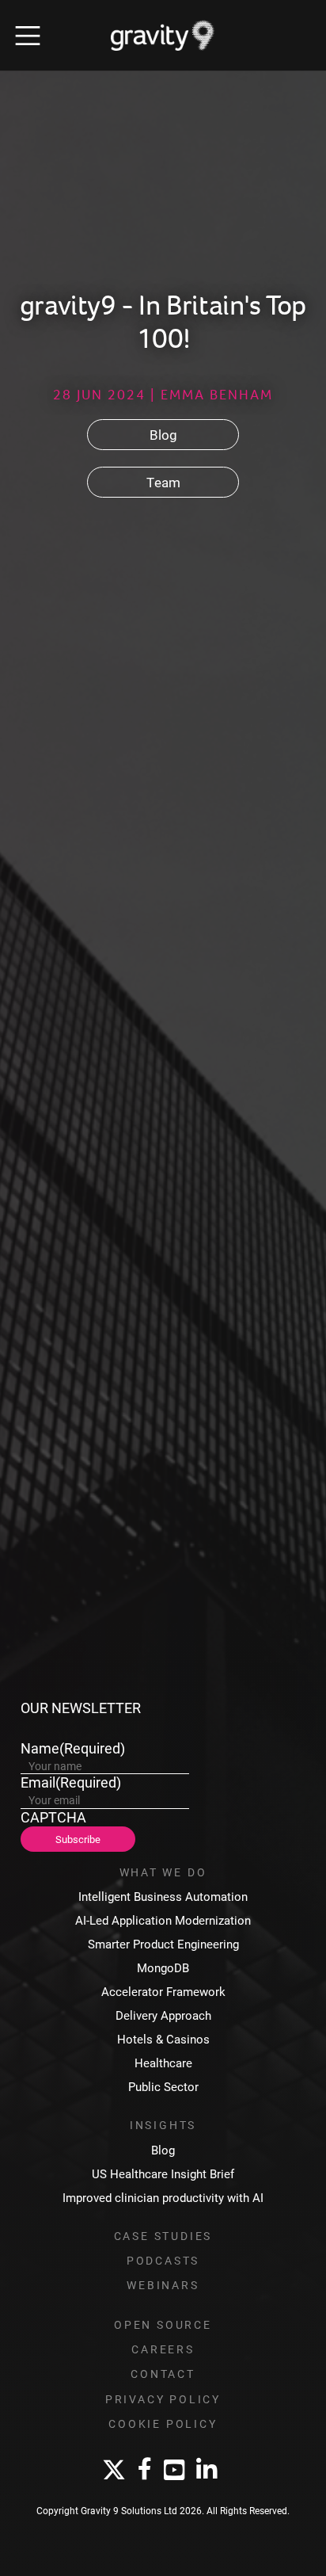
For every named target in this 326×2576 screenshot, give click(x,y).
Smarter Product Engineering (163, 1944)
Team (163, 482)
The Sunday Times (127, 837)
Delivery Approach (163, 2015)
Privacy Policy (163, 2399)
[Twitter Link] (114, 2471)
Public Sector (163, 2087)
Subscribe (78, 1839)
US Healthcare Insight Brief (163, 2174)
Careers (163, 2349)
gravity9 (35, 817)
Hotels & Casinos (163, 2039)
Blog (163, 435)
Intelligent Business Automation (163, 1897)
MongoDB (163, 1968)
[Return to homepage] (163, 36)
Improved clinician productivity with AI (163, 2198)
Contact (163, 2374)
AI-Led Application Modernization (163, 1920)
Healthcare (163, 2063)
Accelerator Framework (163, 1992)
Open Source (163, 2325)
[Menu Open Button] (28, 36)
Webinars (163, 2285)
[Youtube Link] (174, 2471)
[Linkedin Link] (207, 2471)
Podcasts (163, 2261)
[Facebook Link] (145, 2470)
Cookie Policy (163, 2424)
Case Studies (163, 2236)
